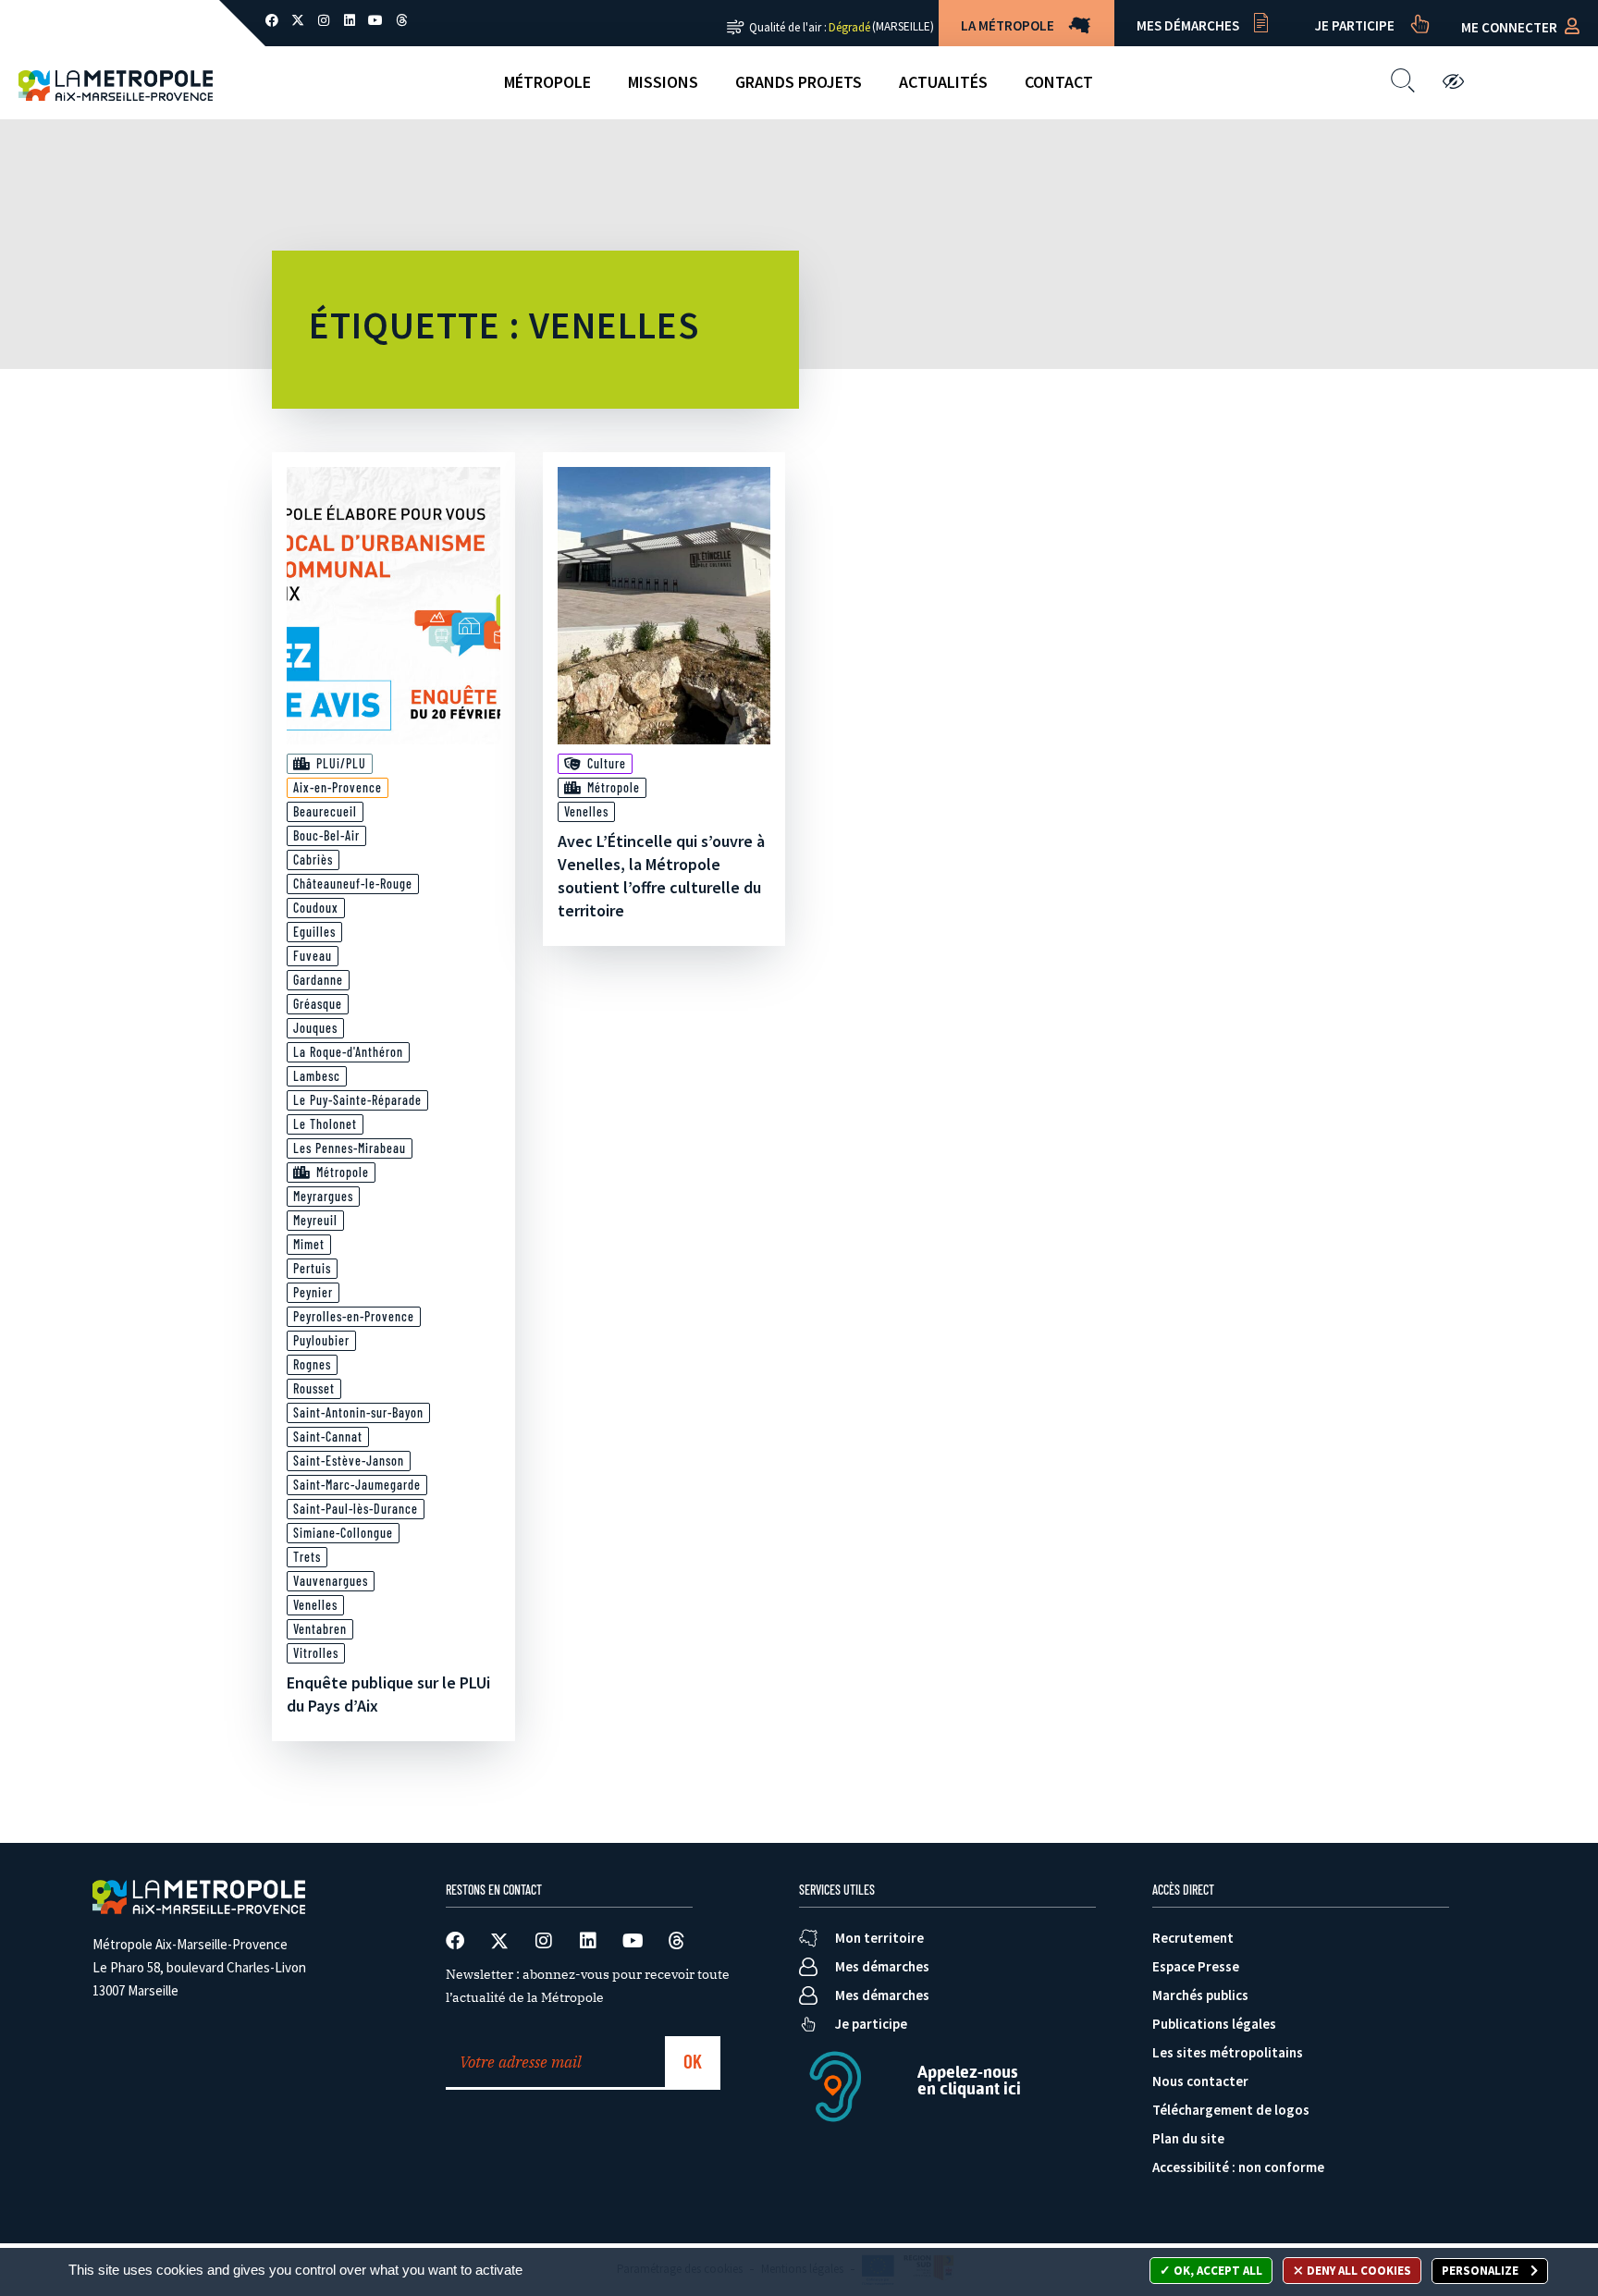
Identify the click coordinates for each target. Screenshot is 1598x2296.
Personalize (1481, 2271)
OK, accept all (1217, 2271)
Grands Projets (799, 82)
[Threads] (401, 20)
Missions (663, 82)
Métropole (547, 82)
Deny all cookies (1358, 2271)
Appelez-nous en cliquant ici (969, 2080)
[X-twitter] (298, 20)
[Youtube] (375, 20)
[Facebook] (272, 20)
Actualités (943, 82)
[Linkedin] (350, 20)
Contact (1059, 82)
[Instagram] (324, 20)
